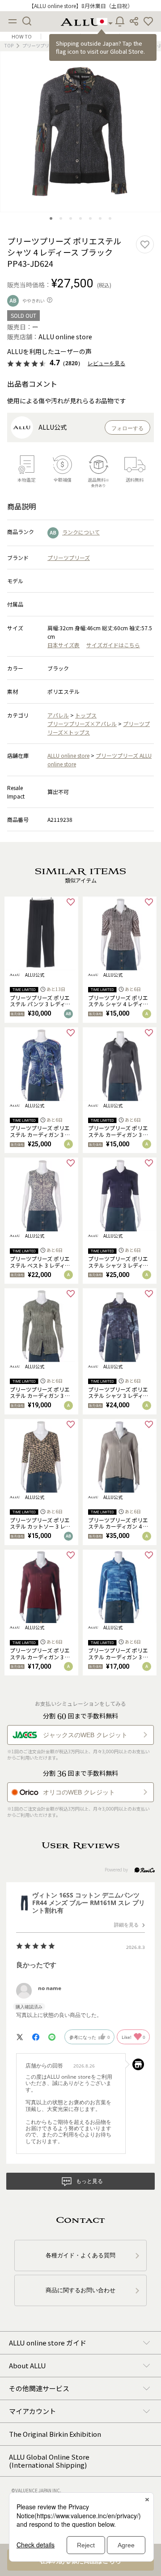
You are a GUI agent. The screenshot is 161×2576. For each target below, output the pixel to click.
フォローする (127, 428)
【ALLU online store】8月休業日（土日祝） (81, 6)
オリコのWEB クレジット (79, 1792)
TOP (9, 45)
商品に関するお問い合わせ (80, 2290)
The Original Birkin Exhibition (55, 2434)
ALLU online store (68, 755)
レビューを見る (106, 363)
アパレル (58, 715)
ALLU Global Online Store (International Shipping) (49, 2461)
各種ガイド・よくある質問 (80, 2255)
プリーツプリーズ (69, 557)
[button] (148, 21)
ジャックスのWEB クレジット (85, 1735)
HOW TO (22, 36)
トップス (86, 715)
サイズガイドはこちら (113, 645)
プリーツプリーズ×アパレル (82, 724)
